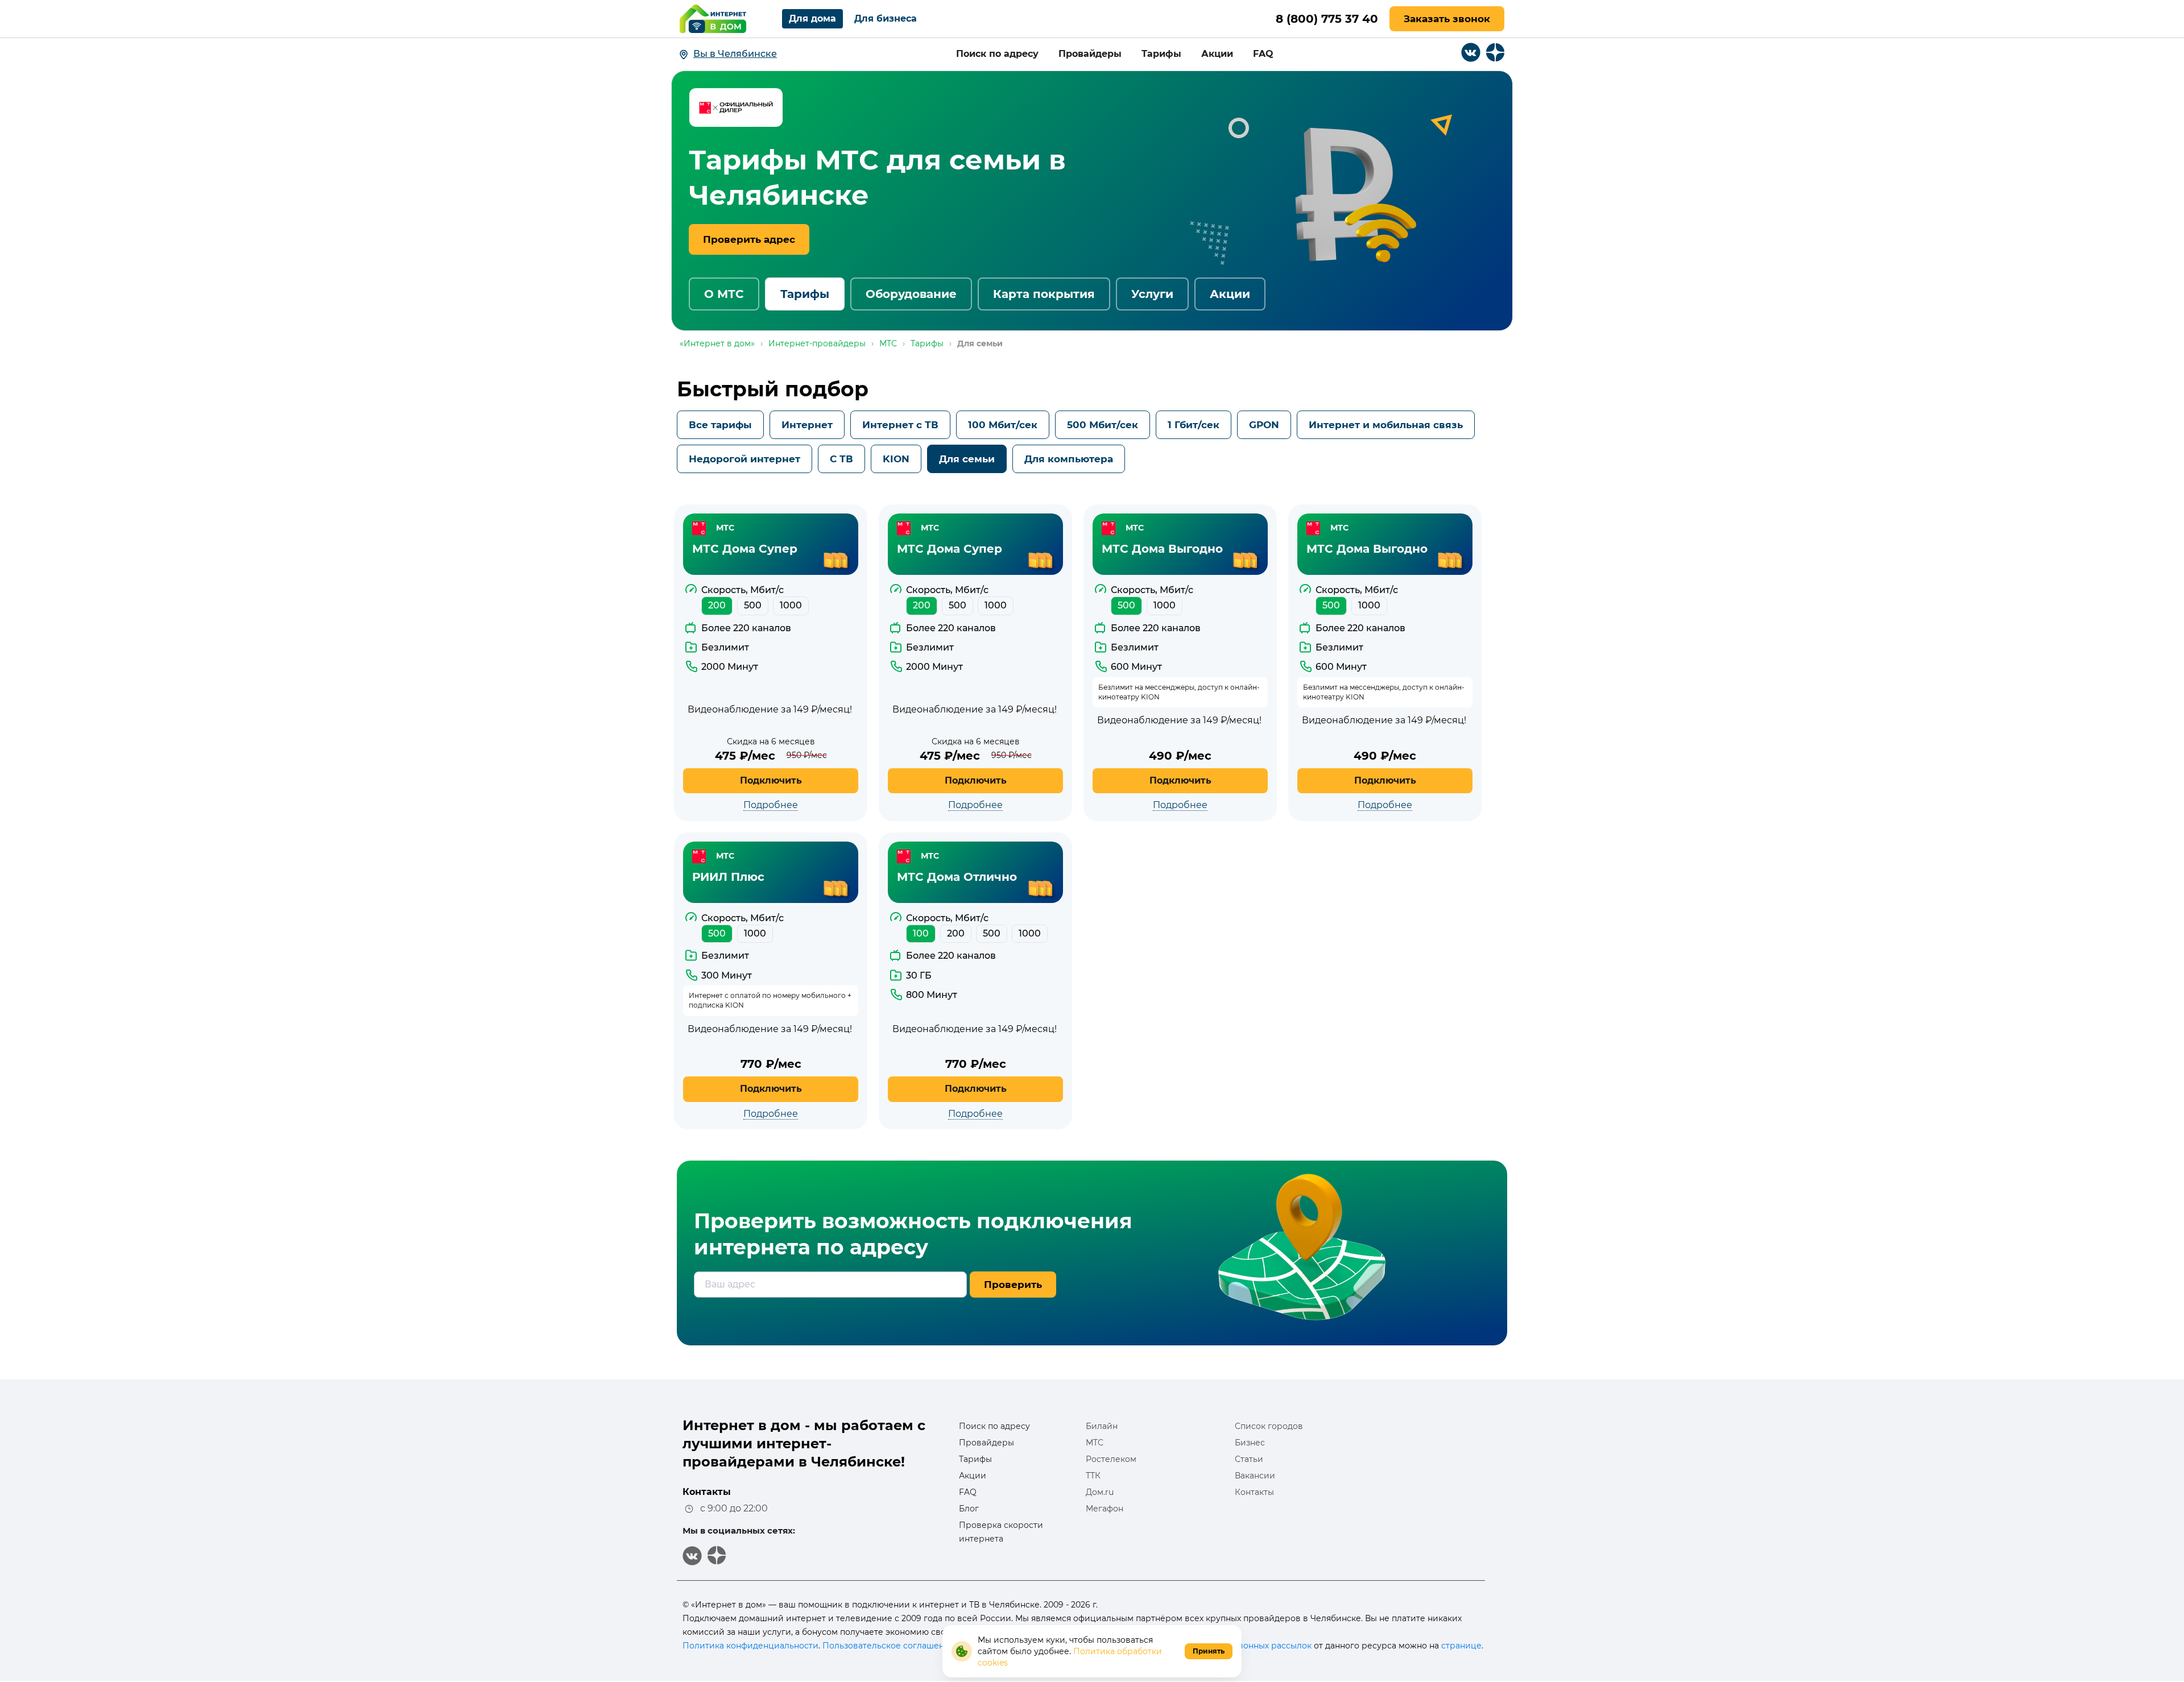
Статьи (1249, 1459)
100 (921, 933)
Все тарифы (720, 425)
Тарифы (1161, 54)
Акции (1217, 54)
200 (717, 605)
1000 (791, 605)
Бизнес (1250, 1443)
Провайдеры (1090, 54)
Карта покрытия (1044, 294)
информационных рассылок (1252, 1646)
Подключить (771, 780)
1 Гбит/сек (1194, 425)
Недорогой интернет (744, 459)
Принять (1209, 1651)
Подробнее (771, 805)
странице (1461, 1646)
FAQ (1263, 54)
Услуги (1152, 294)
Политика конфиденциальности (750, 1646)
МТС (1095, 1443)
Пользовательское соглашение (889, 1646)
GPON (1264, 425)
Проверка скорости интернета (1001, 1532)
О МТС (724, 294)
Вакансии (1255, 1476)
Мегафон (1105, 1509)
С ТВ (841, 459)
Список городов (1269, 1426)
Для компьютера (1069, 459)
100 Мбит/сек (1003, 425)
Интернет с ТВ (900, 425)
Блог (969, 1509)
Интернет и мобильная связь (1386, 425)
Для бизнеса (886, 18)
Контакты (1254, 1492)
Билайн (1102, 1426)
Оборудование (911, 294)
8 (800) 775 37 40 (1327, 19)
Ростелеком (1111, 1459)
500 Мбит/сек (1103, 425)
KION (896, 459)
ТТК (1093, 1476)
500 (753, 605)
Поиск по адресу (997, 54)
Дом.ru (1100, 1492)
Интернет (807, 425)
